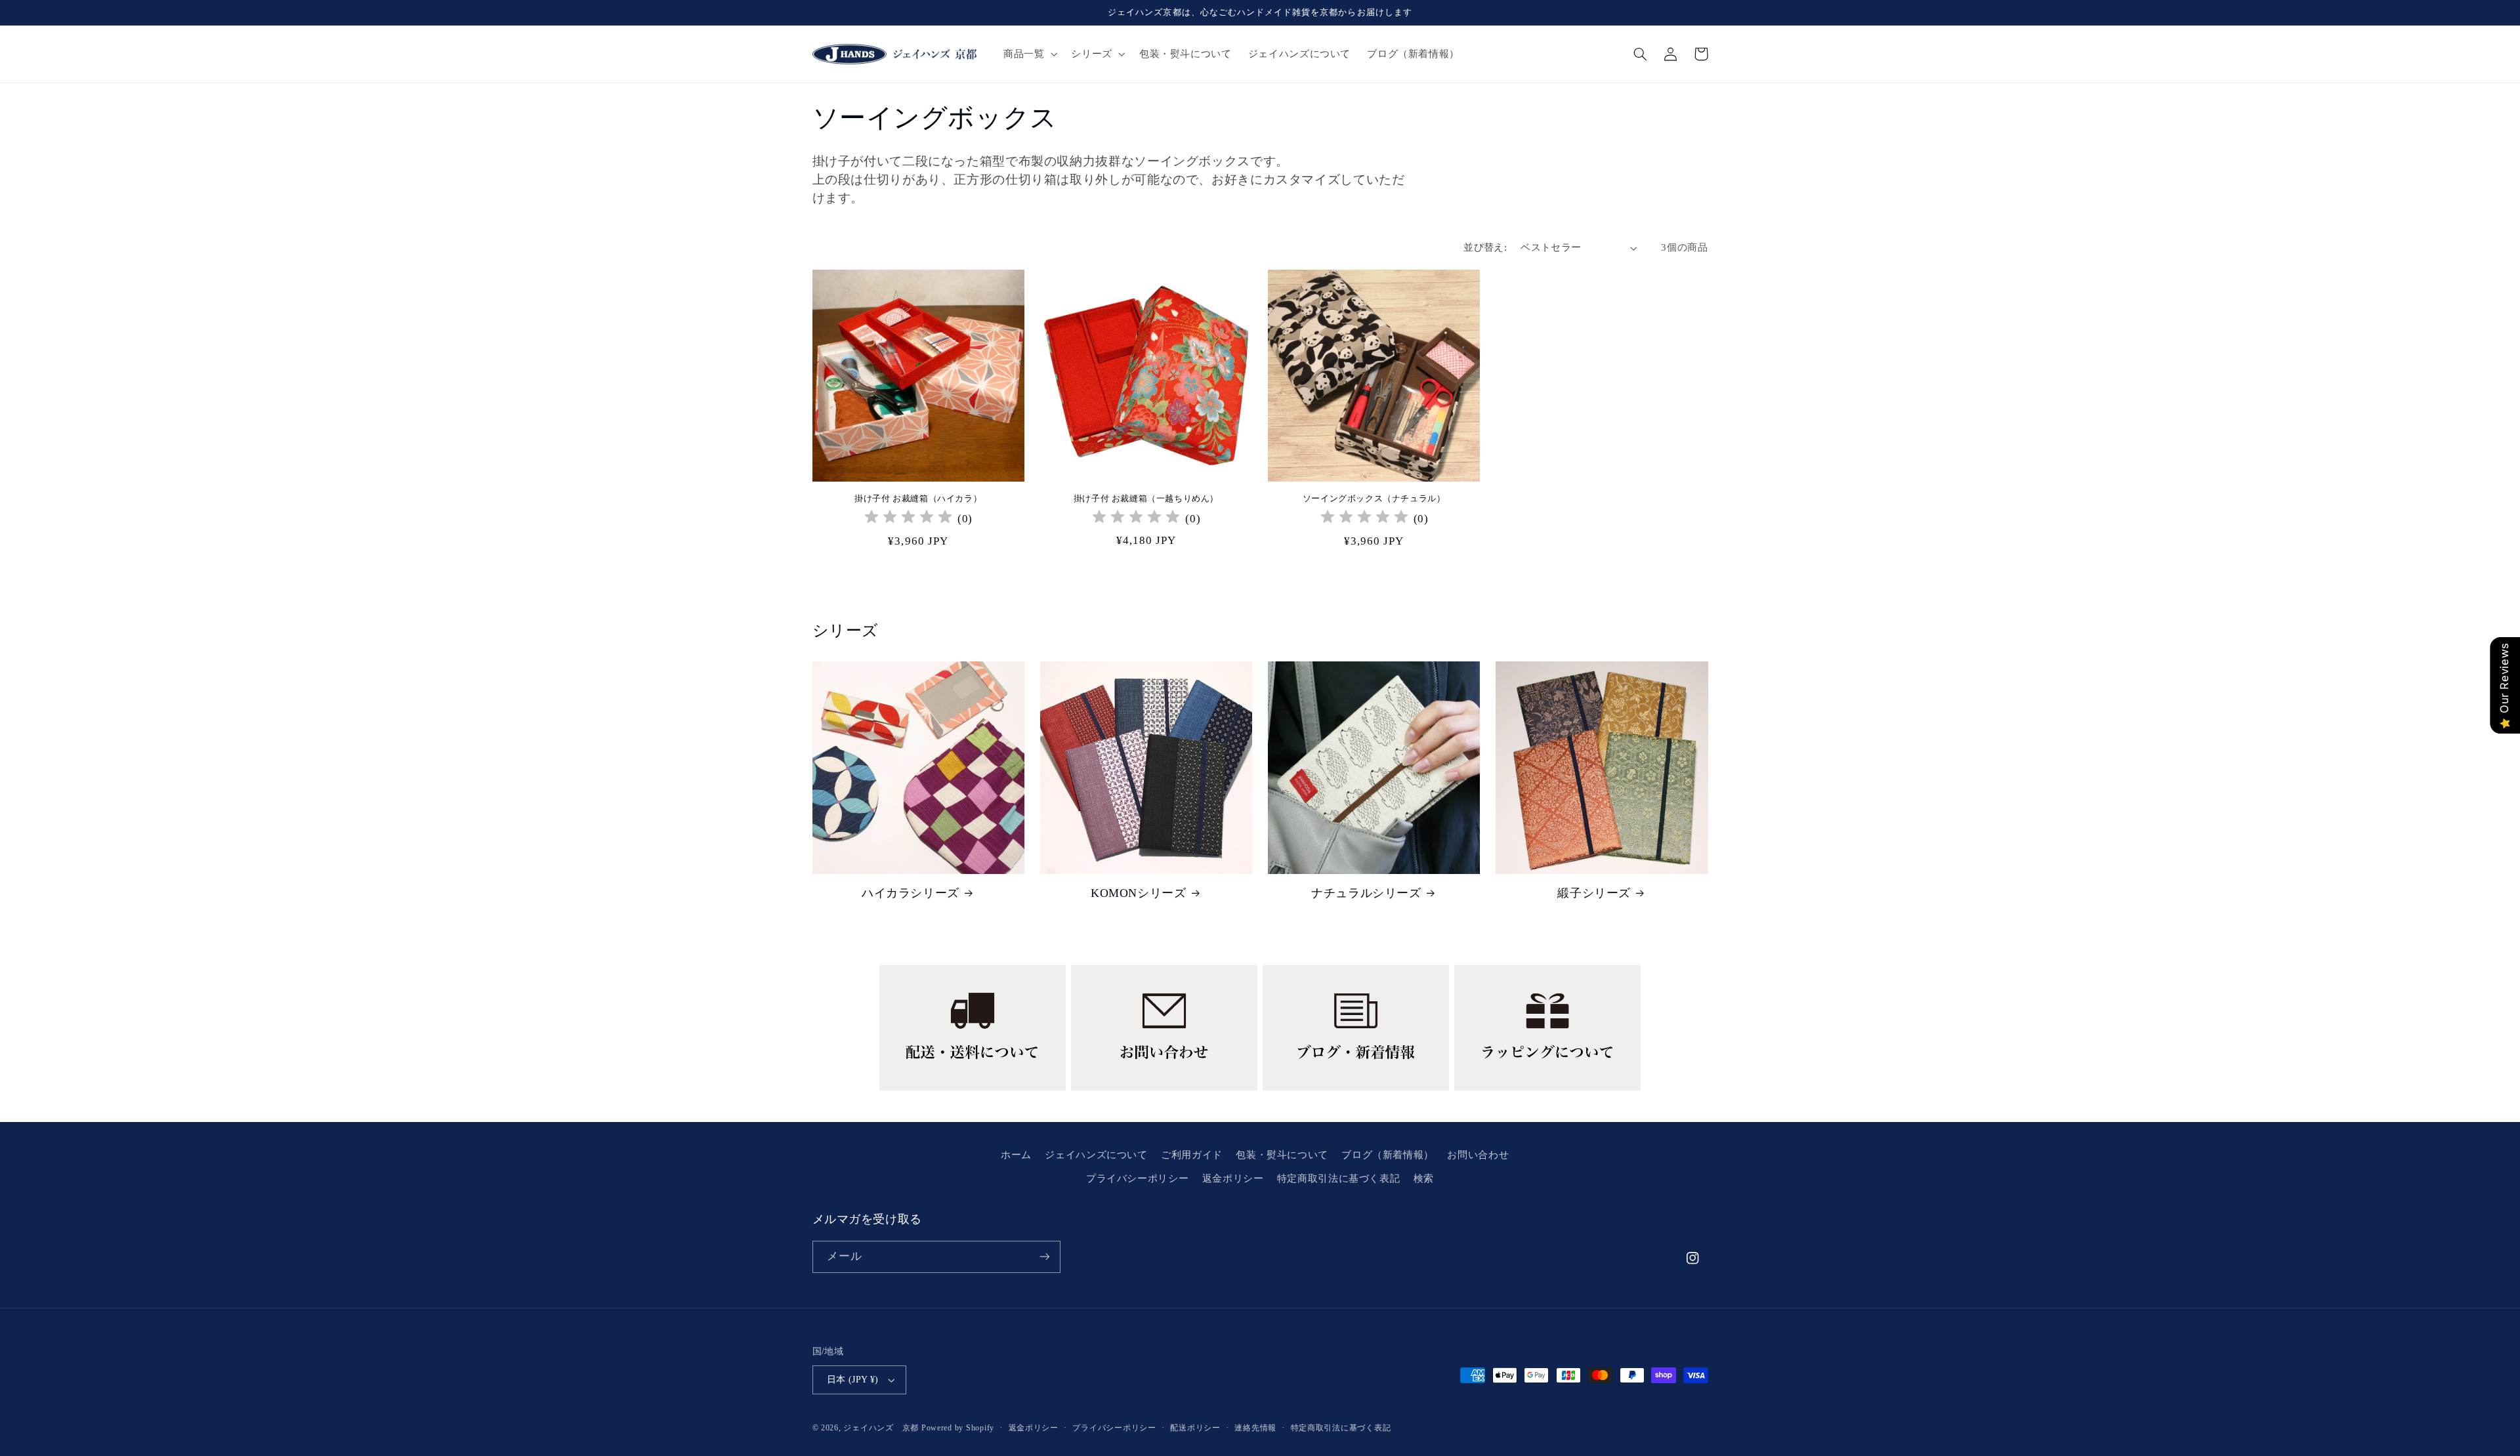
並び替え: (1485, 247)
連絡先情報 (1255, 1428)
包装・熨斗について (1282, 1155)
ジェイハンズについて (1096, 1155)
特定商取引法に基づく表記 (1339, 1178)
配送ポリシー (1195, 1428)
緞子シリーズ (1594, 893)
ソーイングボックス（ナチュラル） (1374, 498)
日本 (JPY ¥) (853, 1380)
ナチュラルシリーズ (1366, 893)
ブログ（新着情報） (1388, 1155)
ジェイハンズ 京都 (881, 1428)
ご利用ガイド (1192, 1155)
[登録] (1044, 1257)
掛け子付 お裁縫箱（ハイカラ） (918, 498)
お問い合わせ (1478, 1155)
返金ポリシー (1233, 1178)
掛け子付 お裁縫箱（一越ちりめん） (1146, 498)
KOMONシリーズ (1138, 893)
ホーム (1016, 1155)
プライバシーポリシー (1137, 1178)
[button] (1029, 54)
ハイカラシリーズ (911, 893)
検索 (1424, 1178)
